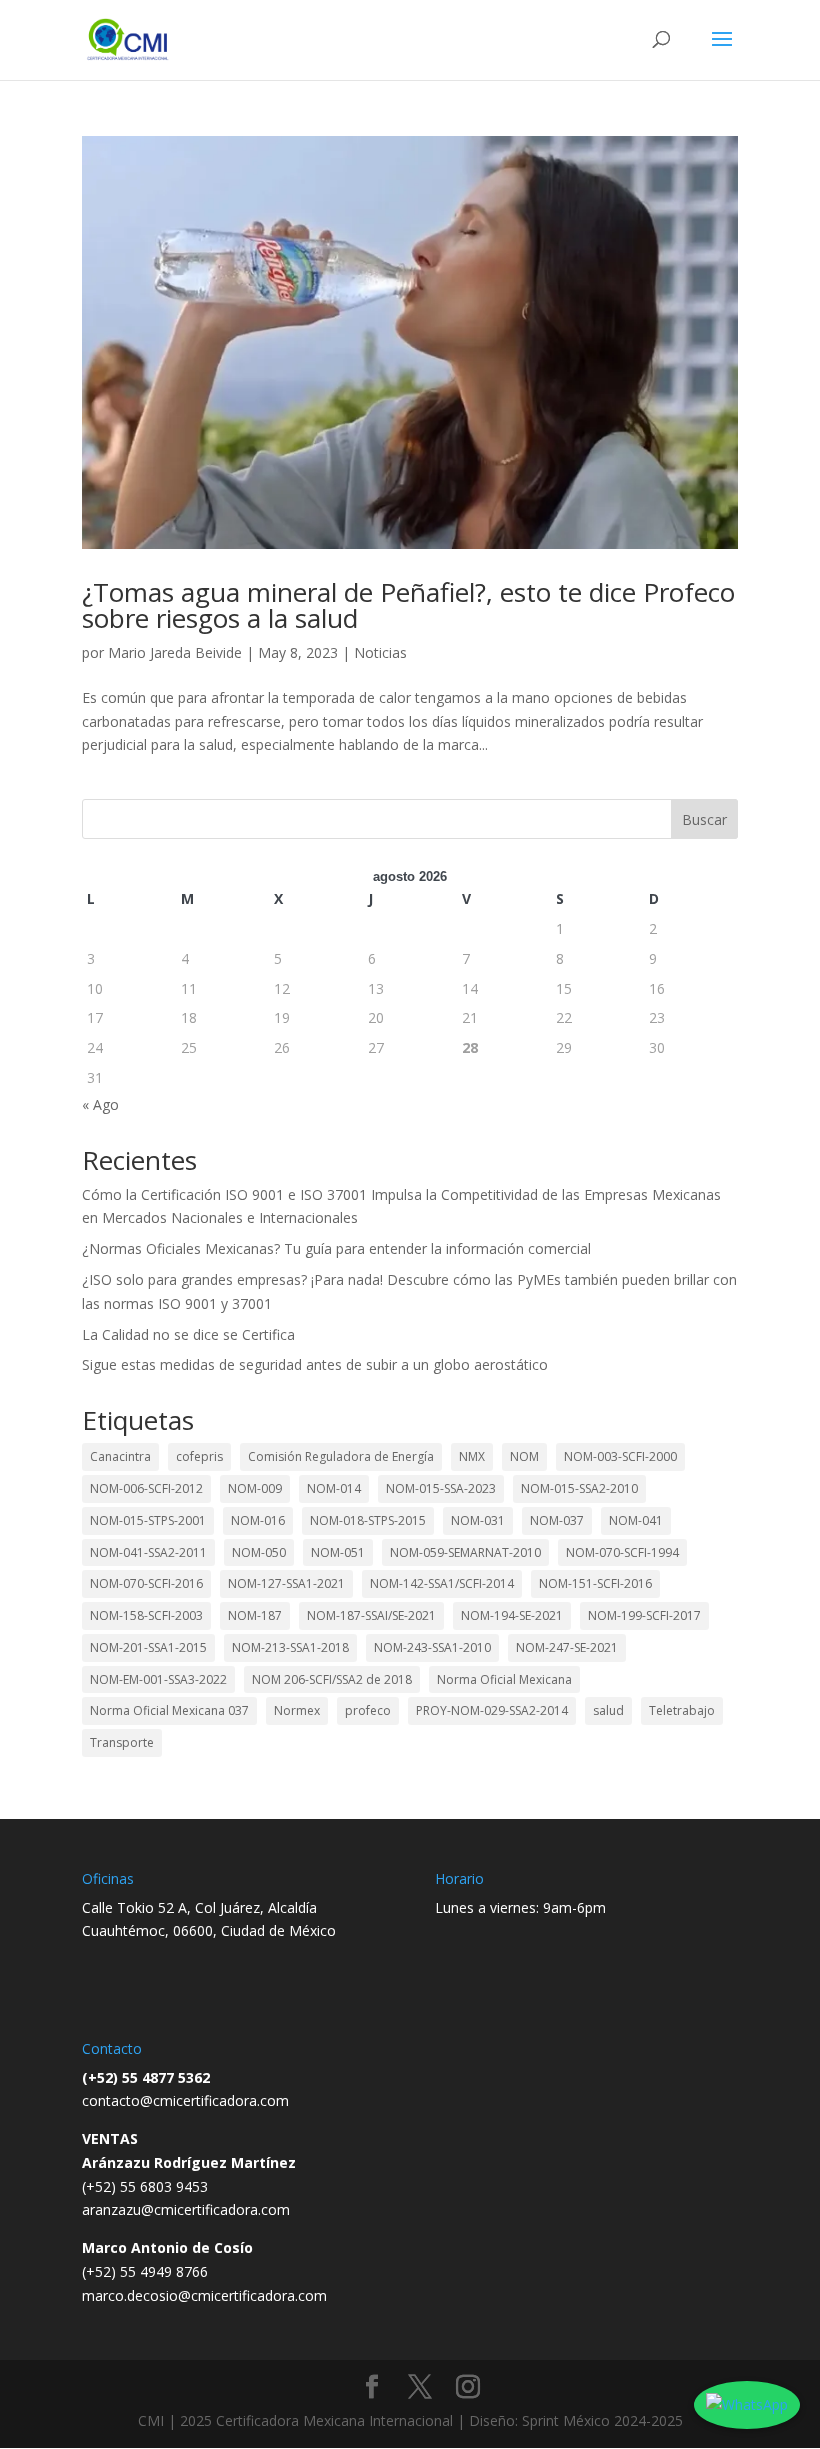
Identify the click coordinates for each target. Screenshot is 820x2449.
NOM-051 (338, 1552)
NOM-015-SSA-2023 (441, 1488)
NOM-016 (258, 1520)
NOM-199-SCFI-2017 (644, 1615)
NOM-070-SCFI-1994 (622, 1552)
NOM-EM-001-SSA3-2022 (158, 1679)
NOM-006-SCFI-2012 (146, 1488)
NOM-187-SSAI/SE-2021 (371, 1615)
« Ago (100, 1104)
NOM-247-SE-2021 (567, 1647)
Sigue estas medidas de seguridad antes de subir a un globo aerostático (315, 1364)
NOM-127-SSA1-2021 (286, 1583)
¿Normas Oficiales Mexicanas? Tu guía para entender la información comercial (336, 1248)
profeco (368, 1710)
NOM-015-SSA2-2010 (579, 1488)
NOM (524, 1456)
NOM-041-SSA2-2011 (148, 1552)
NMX (472, 1456)
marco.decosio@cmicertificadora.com (204, 2295)
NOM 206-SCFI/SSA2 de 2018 (332, 1679)
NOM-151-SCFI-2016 (595, 1583)
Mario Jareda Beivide (175, 652)
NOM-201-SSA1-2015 (148, 1647)
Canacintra (120, 1456)
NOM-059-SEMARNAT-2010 (465, 1552)
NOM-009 (255, 1488)
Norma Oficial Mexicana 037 (169, 1710)
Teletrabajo (682, 1710)
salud (608, 1710)
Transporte (122, 1742)
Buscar (704, 819)
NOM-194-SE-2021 (512, 1615)
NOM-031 (478, 1520)
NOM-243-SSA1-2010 (432, 1647)
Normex (297, 1710)
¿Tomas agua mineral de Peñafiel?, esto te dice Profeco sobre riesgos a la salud (408, 605)
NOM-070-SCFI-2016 (146, 1583)
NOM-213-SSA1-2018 (290, 1647)
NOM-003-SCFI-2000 (620, 1456)
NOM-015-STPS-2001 (148, 1520)
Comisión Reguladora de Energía (341, 1456)
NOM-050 (259, 1552)
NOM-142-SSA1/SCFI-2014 (442, 1583)
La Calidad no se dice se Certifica (188, 1334)
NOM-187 (255, 1615)
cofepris (199, 1456)
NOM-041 (636, 1520)
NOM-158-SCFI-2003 (146, 1615)
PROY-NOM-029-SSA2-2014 (492, 1710)
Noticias (380, 652)
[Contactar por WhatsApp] (747, 2405)
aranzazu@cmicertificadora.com (186, 2209)
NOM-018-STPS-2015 (368, 1520)
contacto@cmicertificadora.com (185, 2100)
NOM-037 (557, 1520)
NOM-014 (334, 1488)
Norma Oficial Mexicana (504, 1679)
